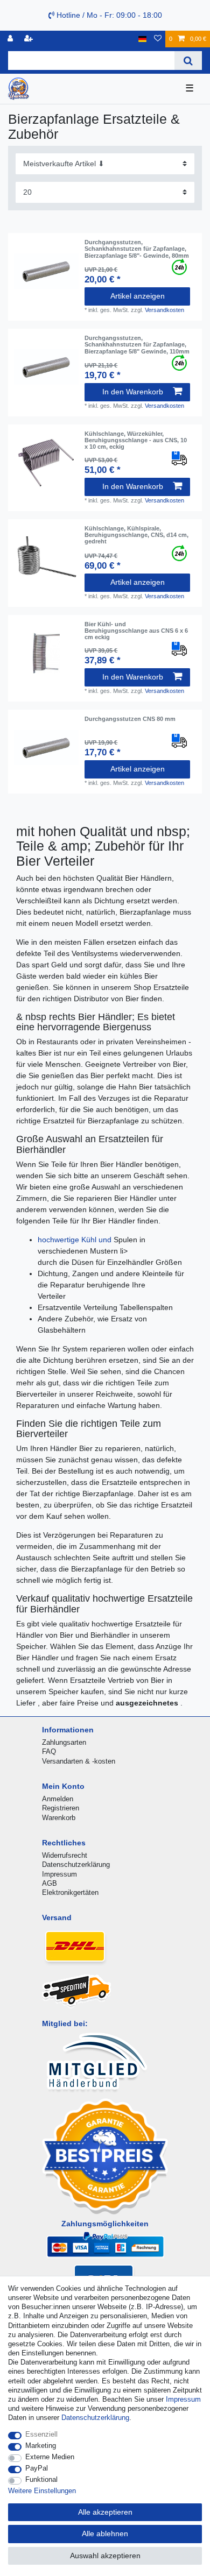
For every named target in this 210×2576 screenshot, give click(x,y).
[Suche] (188, 61)
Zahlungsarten (64, 1742)
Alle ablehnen (105, 2533)
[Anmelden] (11, 39)
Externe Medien (50, 2457)
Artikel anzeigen (138, 296)
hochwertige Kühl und (76, 1240)
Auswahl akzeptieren (105, 2556)
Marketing (41, 2446)
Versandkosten (164, 310)
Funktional (41, 2479)
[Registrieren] (30, 39)
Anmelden (58, 1799)
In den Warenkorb (133, 392)
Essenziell (41, 2434)
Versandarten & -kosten (79, 1761)
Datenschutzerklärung (76, 1864)
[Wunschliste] (158, 39)
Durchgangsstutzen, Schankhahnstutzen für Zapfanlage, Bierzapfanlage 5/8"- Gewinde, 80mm (137, 249)
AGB (50, 1883)
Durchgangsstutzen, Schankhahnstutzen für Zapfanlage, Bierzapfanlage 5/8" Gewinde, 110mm (137, 345)
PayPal (37, 2468)
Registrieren (61, 1808)
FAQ (49, 1751)
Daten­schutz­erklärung (95, 2418)
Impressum (59, 1874)
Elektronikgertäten (70, 1892)
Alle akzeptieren (105, 2512)
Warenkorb (59, 1818)
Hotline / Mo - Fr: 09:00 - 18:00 (108, 15)
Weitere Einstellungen (42, 2491)
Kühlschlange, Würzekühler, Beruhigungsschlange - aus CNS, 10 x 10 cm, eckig (136, 440)
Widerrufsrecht (65, 1855)
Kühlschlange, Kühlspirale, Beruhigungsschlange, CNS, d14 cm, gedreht (136, 535)
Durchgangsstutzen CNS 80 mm (130, 719)
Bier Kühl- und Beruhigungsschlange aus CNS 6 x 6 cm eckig (136, 631)
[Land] (142, 39)
